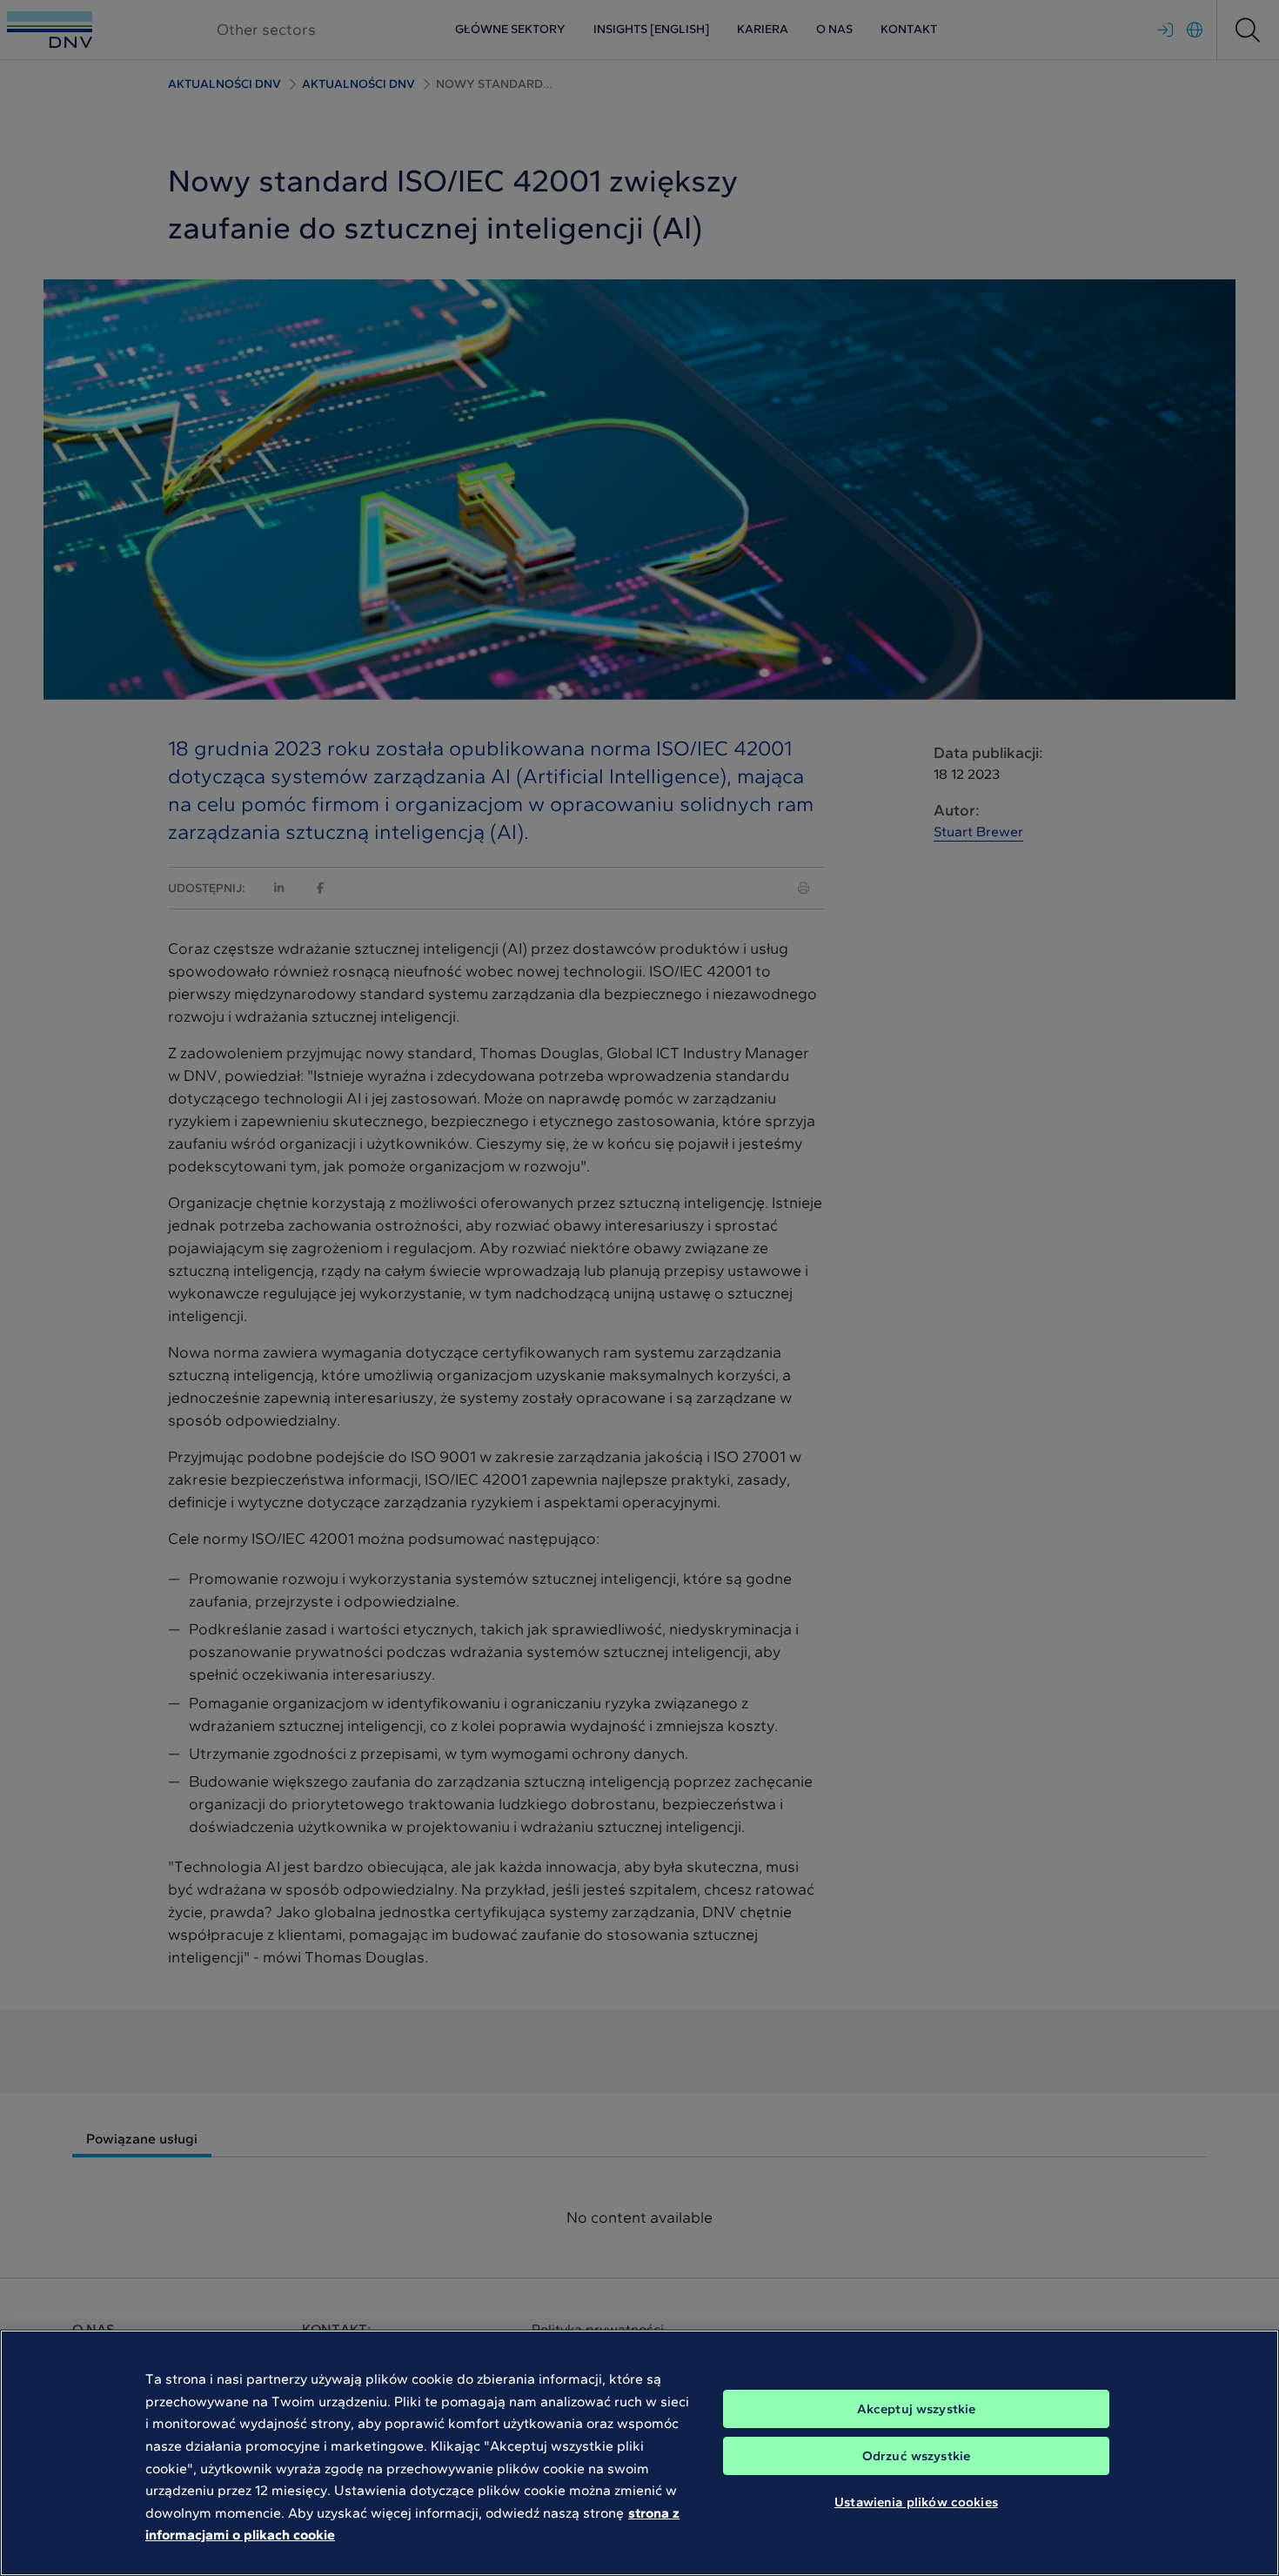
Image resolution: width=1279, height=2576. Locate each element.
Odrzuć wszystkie (916, 2456)
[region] (639, 2453)
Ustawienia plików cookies (916, 2502)
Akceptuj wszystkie (917, 2409)
